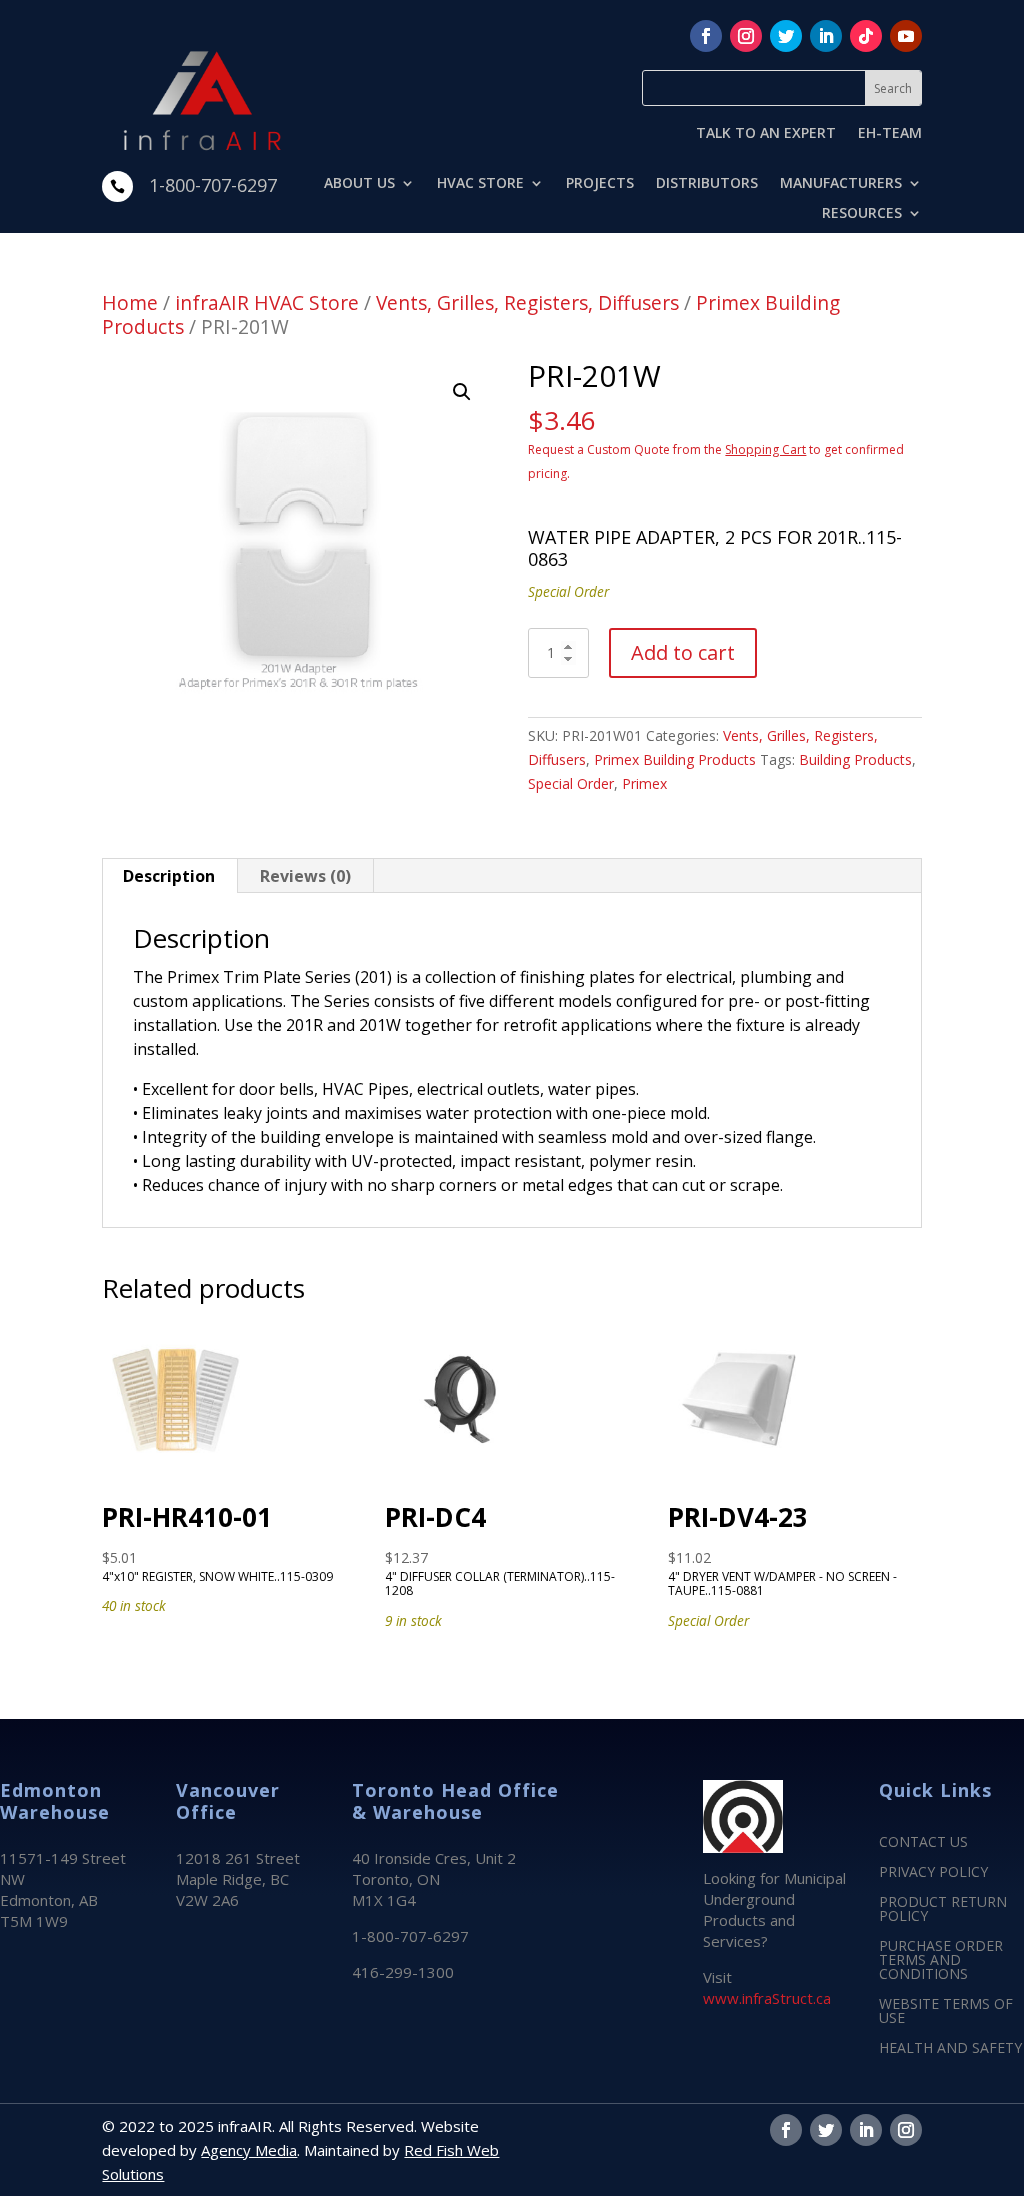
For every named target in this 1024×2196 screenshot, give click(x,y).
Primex (644, 783)
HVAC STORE (480, 184)
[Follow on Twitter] (786, 36)
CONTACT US (923, 1843)
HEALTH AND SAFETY (950, 2049)
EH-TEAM (890, 134)
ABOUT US (359, 184)
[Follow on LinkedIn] (826, 36)
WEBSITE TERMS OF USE (946, 2012)
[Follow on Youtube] (906, 36)
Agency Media (249, 2150)
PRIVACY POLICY (933, 1873)
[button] (462, 392)
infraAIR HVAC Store (267, 302)
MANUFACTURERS (841, 184)
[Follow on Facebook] (706, 36)
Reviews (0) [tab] (305, 876)
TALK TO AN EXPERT (766, 134)
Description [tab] (169, 876)
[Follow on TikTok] (866, 36)
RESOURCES (862, 214)
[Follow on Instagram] (746, 36)
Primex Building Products (675, 759)
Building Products (855, 759)
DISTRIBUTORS (707, 184)
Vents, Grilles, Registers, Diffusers (527, 302)
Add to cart (683, 652)
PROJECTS (600, 184)
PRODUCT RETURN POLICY (943, 1910)
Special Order (571, 783)
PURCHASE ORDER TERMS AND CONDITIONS (941, 1961)
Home (130, 302)
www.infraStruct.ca (767, 1998)
